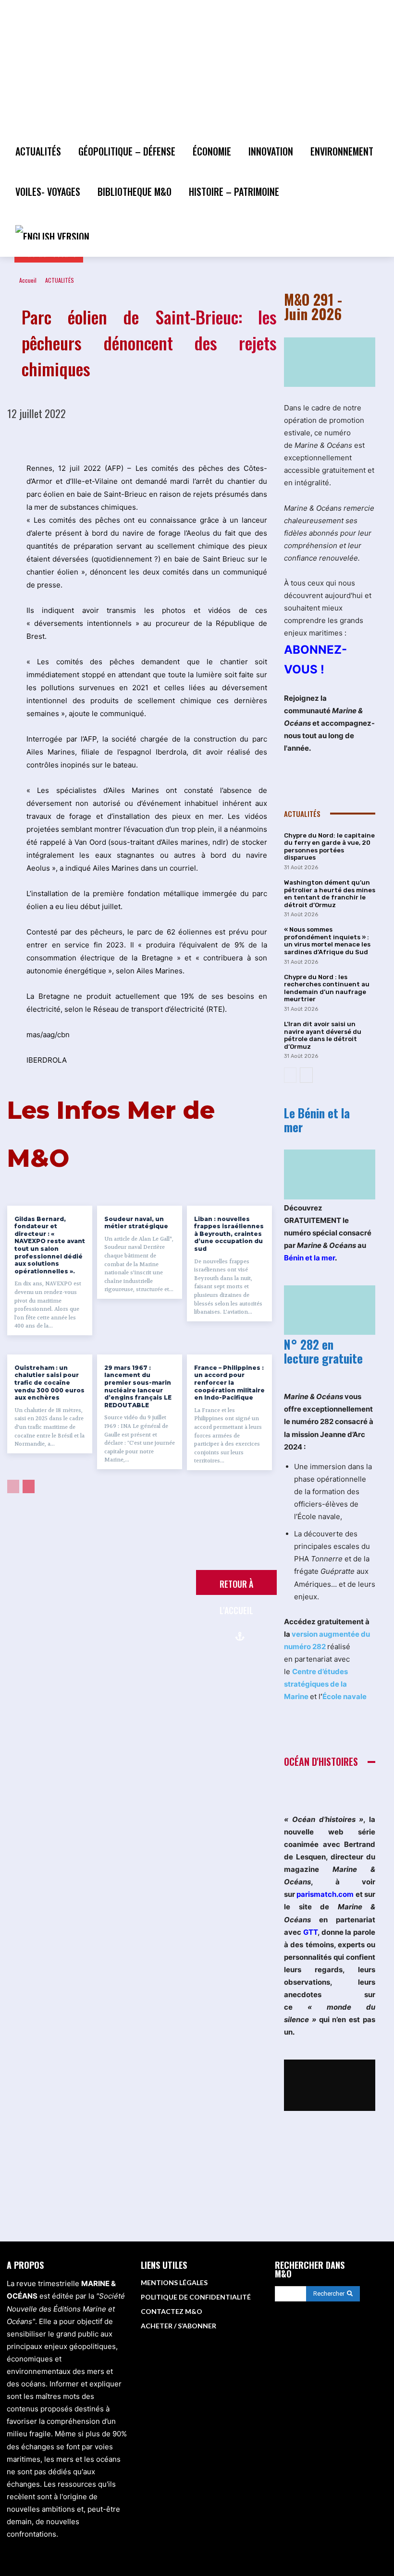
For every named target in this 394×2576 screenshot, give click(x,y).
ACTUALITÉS (60, 280)
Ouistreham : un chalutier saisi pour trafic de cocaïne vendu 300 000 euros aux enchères (49, 1383)
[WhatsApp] (151, 438)
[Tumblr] (261, 438)
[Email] (217, 438)
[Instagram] (334, 2341)
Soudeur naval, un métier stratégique (136, 1223)
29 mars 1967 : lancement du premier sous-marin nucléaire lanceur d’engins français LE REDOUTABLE (138, 1386)
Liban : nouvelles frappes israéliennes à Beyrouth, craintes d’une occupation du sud (229, 1234)
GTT (310, 1932)
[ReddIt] (195, 438)
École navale (345, 1696)
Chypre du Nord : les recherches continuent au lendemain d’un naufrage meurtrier (327, 988)
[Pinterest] (129, 438)
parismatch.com (325, 1894)
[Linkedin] (173, 438)
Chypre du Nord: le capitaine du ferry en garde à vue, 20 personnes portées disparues (329, 847)
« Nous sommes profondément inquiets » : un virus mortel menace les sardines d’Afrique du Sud (327, 941)
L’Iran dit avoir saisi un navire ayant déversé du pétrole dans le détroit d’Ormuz (323, 1035)
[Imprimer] (239, 438)
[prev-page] (13, 1486)
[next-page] (29, 1486)
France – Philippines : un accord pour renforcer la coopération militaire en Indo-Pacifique (229, 1383)
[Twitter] (107, 438)
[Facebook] (85, 438)
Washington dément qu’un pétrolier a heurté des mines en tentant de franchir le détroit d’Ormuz (330, 894)
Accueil (28, 280)
